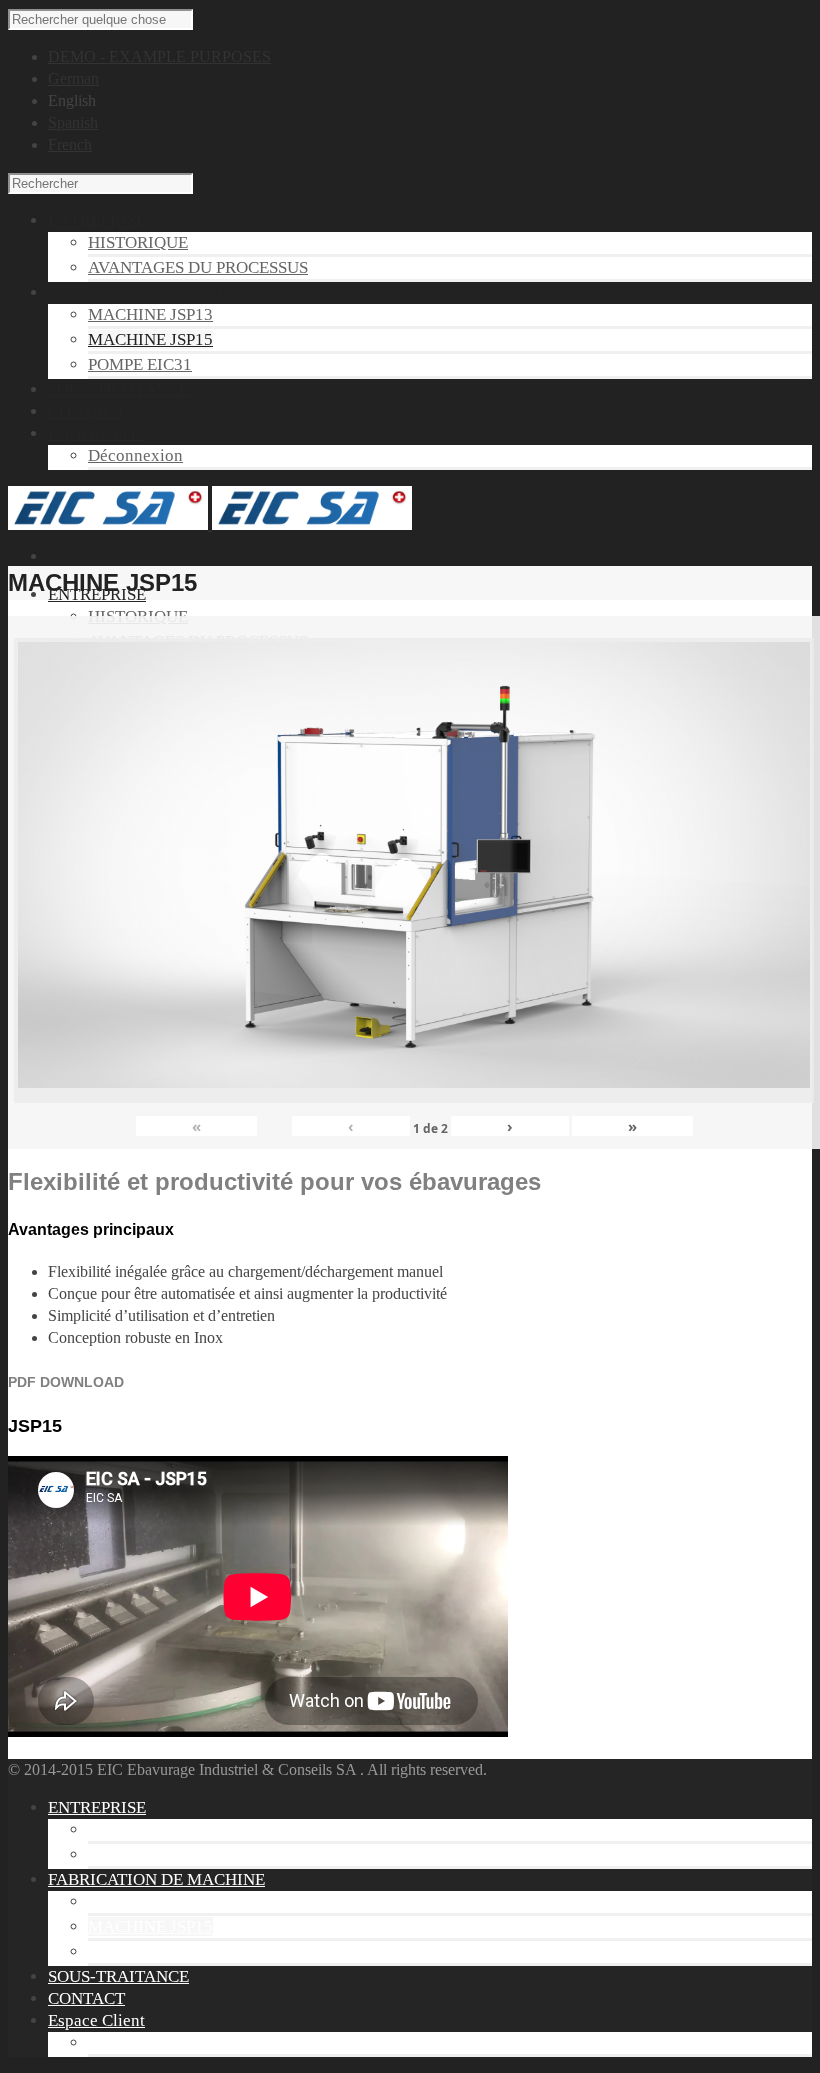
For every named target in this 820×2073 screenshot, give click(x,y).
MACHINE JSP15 (150, 339)
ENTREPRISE (97, 1807)
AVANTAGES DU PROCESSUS (198, 267)
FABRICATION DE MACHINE (156, 1879)
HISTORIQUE (138, 242)
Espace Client (96, 2020)
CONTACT (86, 1998)
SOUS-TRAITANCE (118, 1976)
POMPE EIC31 (140, 364)
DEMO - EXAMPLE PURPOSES (159, 56)
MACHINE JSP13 (150, 314)
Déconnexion (135, 455)
